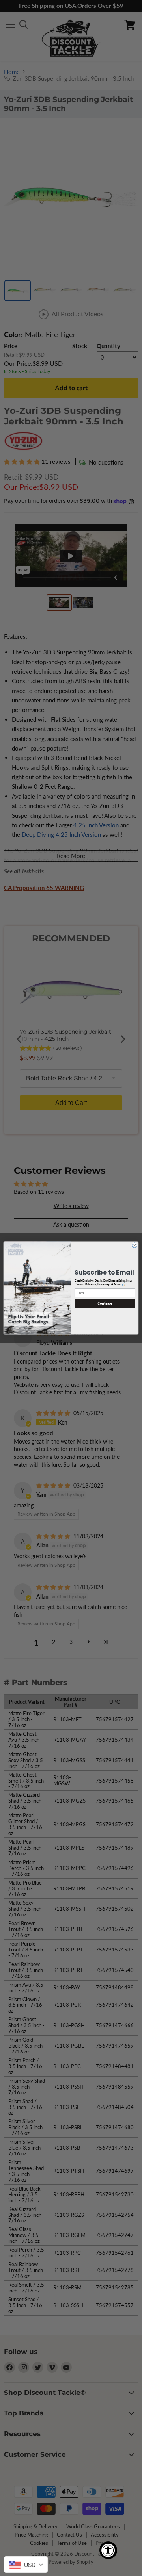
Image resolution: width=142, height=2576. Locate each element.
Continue (105, 1304)
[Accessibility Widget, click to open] (108, 2550)
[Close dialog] (135, 1245)
